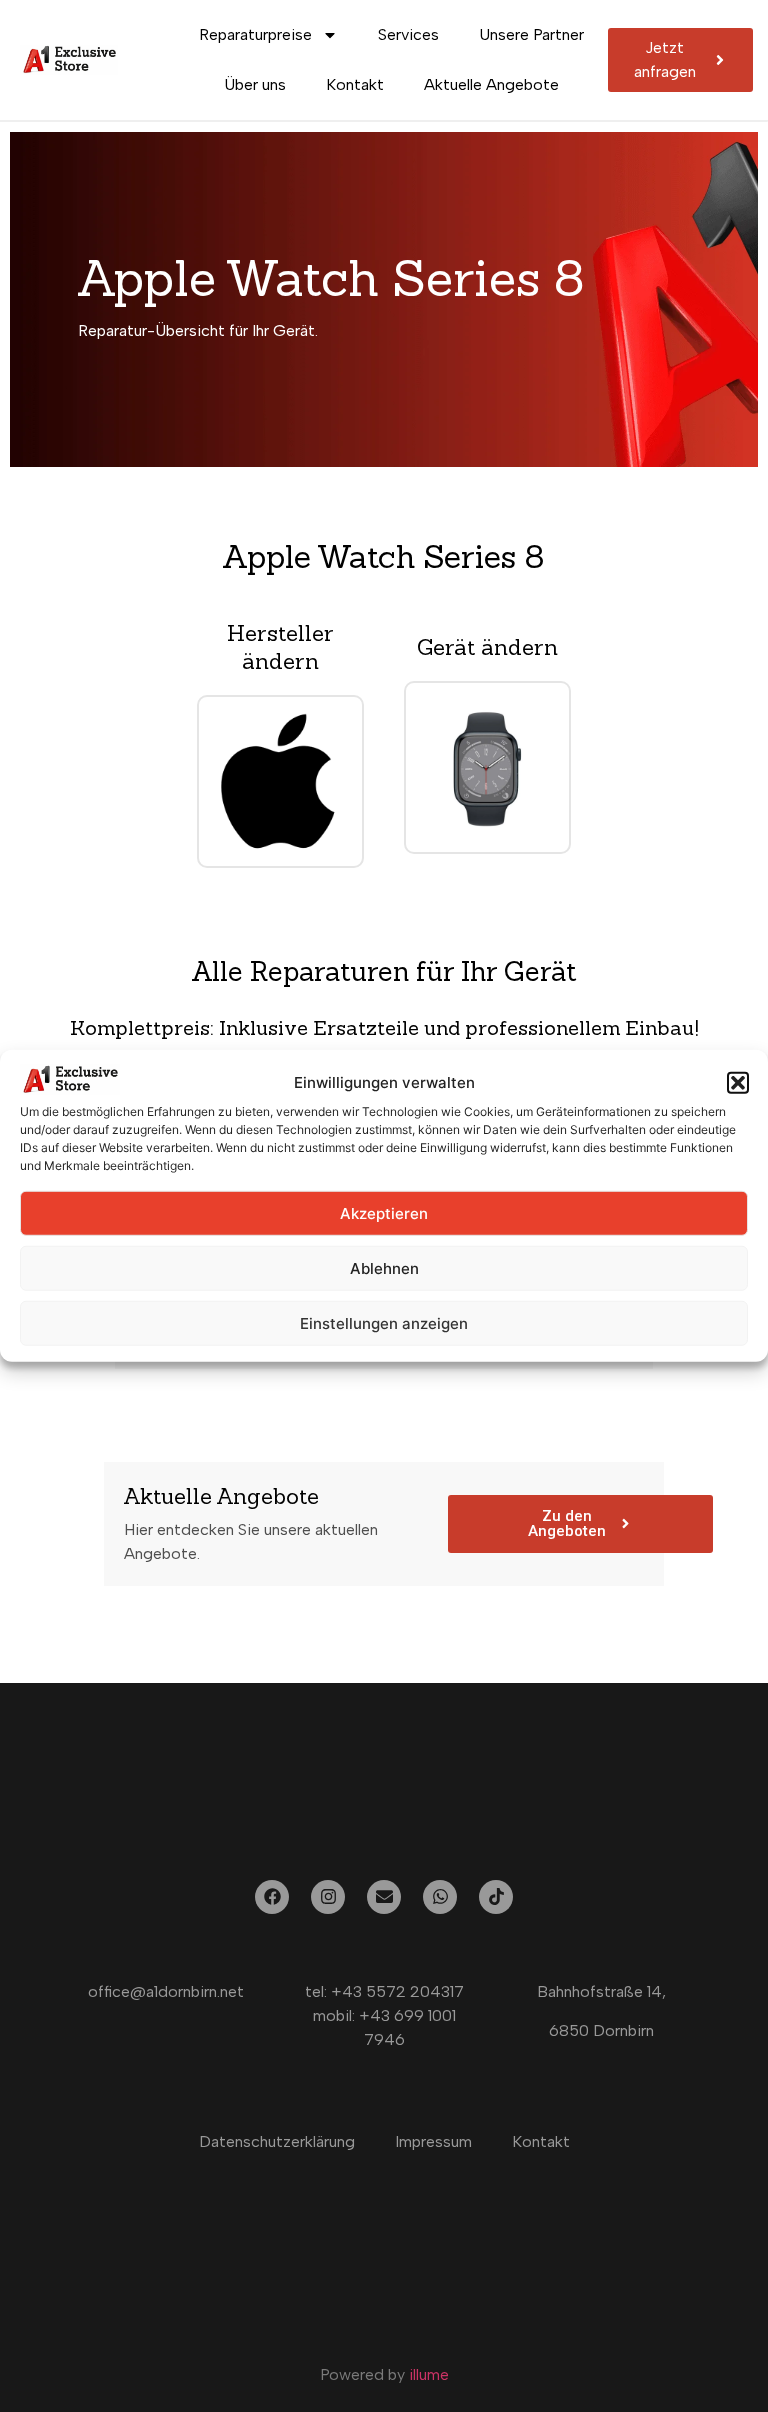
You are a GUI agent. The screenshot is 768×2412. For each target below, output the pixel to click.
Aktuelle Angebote (491, 84)
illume (429, 2374)
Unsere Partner (531, 34)
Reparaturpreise (255, 34)
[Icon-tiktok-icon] (496, 1897)
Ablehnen (384, 1268)
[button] (738, 1083)
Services (408, 34)
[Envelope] (384, 1897)
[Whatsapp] (440, 1897)
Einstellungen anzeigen (384, 1323)
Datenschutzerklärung (277, 2141)
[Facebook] (272, 1897)
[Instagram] (328, 1897)
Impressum (433, 2141)
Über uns (255, 84)
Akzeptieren (384, 1213)
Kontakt (355, 84)
